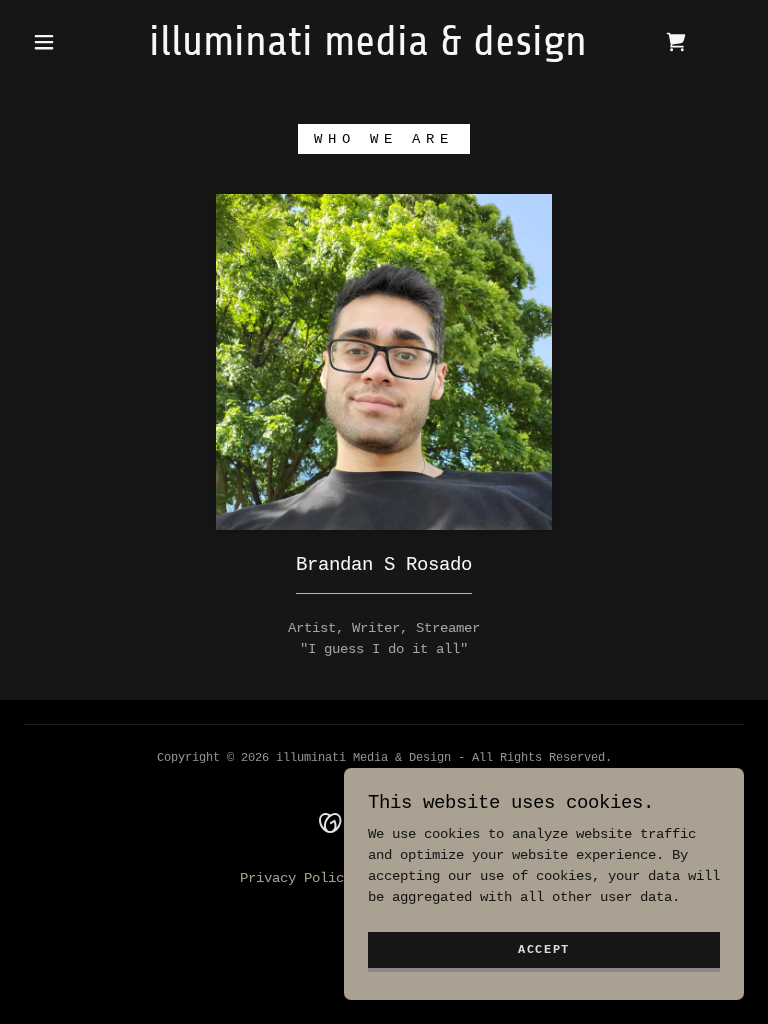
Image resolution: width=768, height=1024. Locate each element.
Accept (544, 950)
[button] (44, 42)
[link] (368, 51)
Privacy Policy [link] (296, 878)
